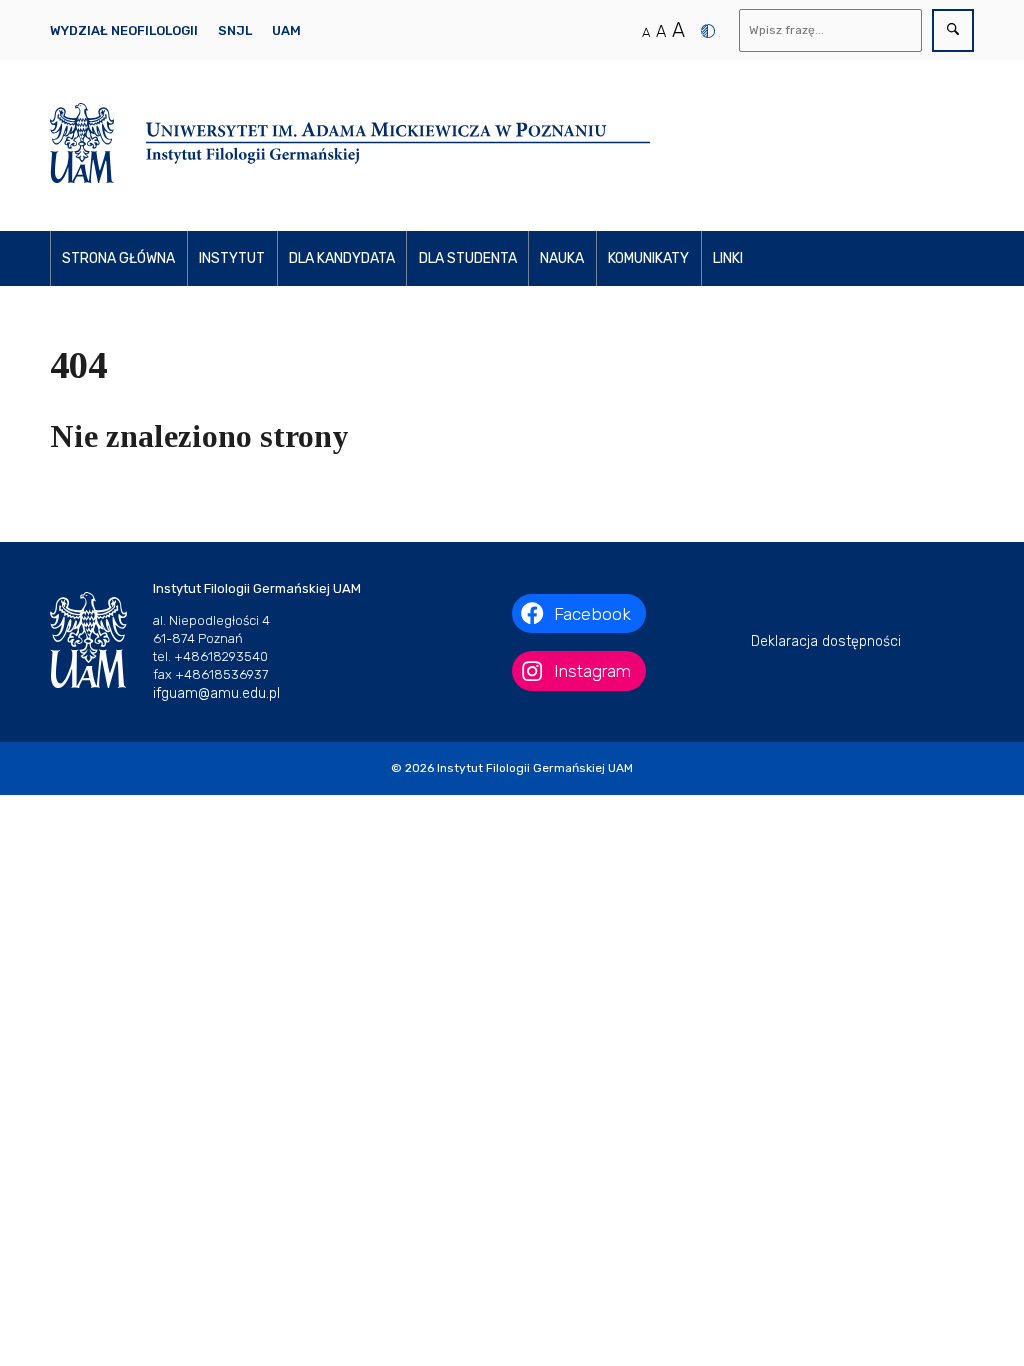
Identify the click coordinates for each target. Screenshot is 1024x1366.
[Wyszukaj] (953, 30)
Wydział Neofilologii (124, 30)
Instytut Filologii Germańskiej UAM (535, 768)
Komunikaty (648, 258)
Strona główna (118, 258)
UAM (286, 30)
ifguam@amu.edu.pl (216, 693)
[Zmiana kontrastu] (708, 31)
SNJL (235, 30)
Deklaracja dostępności (826, 641)
